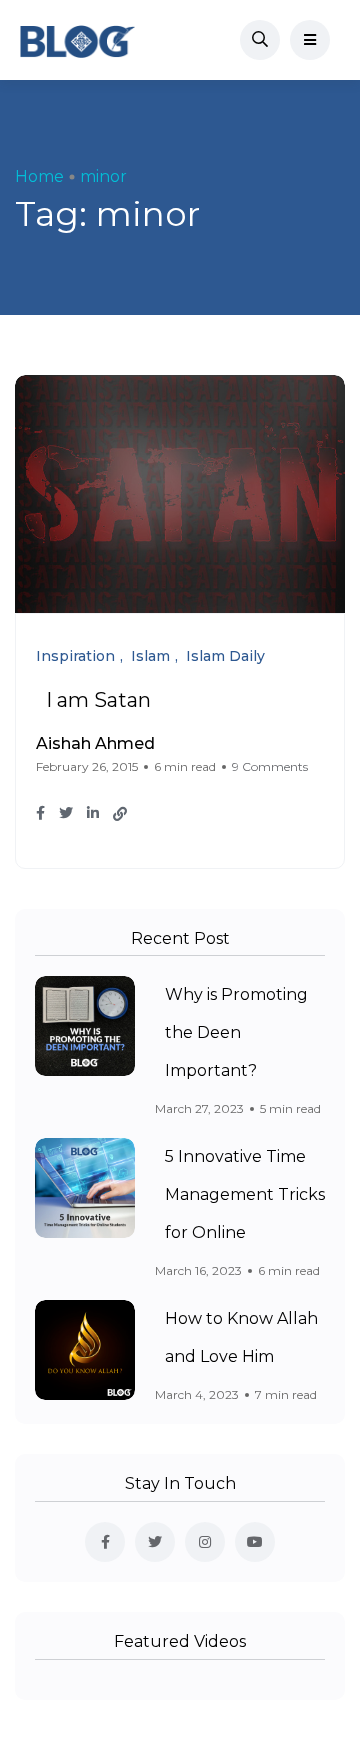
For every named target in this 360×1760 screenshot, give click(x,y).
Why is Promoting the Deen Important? (236, 1032)
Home (39, 176)
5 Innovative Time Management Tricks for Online (245, 1194)
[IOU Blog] (77, 40)
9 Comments (270, 766)
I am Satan (98, 700)
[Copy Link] (120, 814)
